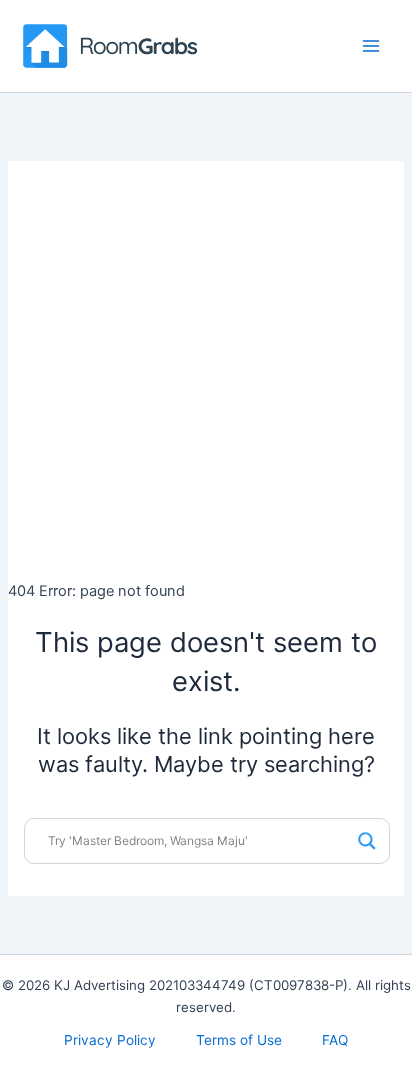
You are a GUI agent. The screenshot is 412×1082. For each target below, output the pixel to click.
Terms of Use (239, 1040)
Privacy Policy (110, 1040)
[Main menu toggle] (371, 46)
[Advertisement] (206, 367)
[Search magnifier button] (367, 841)
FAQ (335, 1040)
